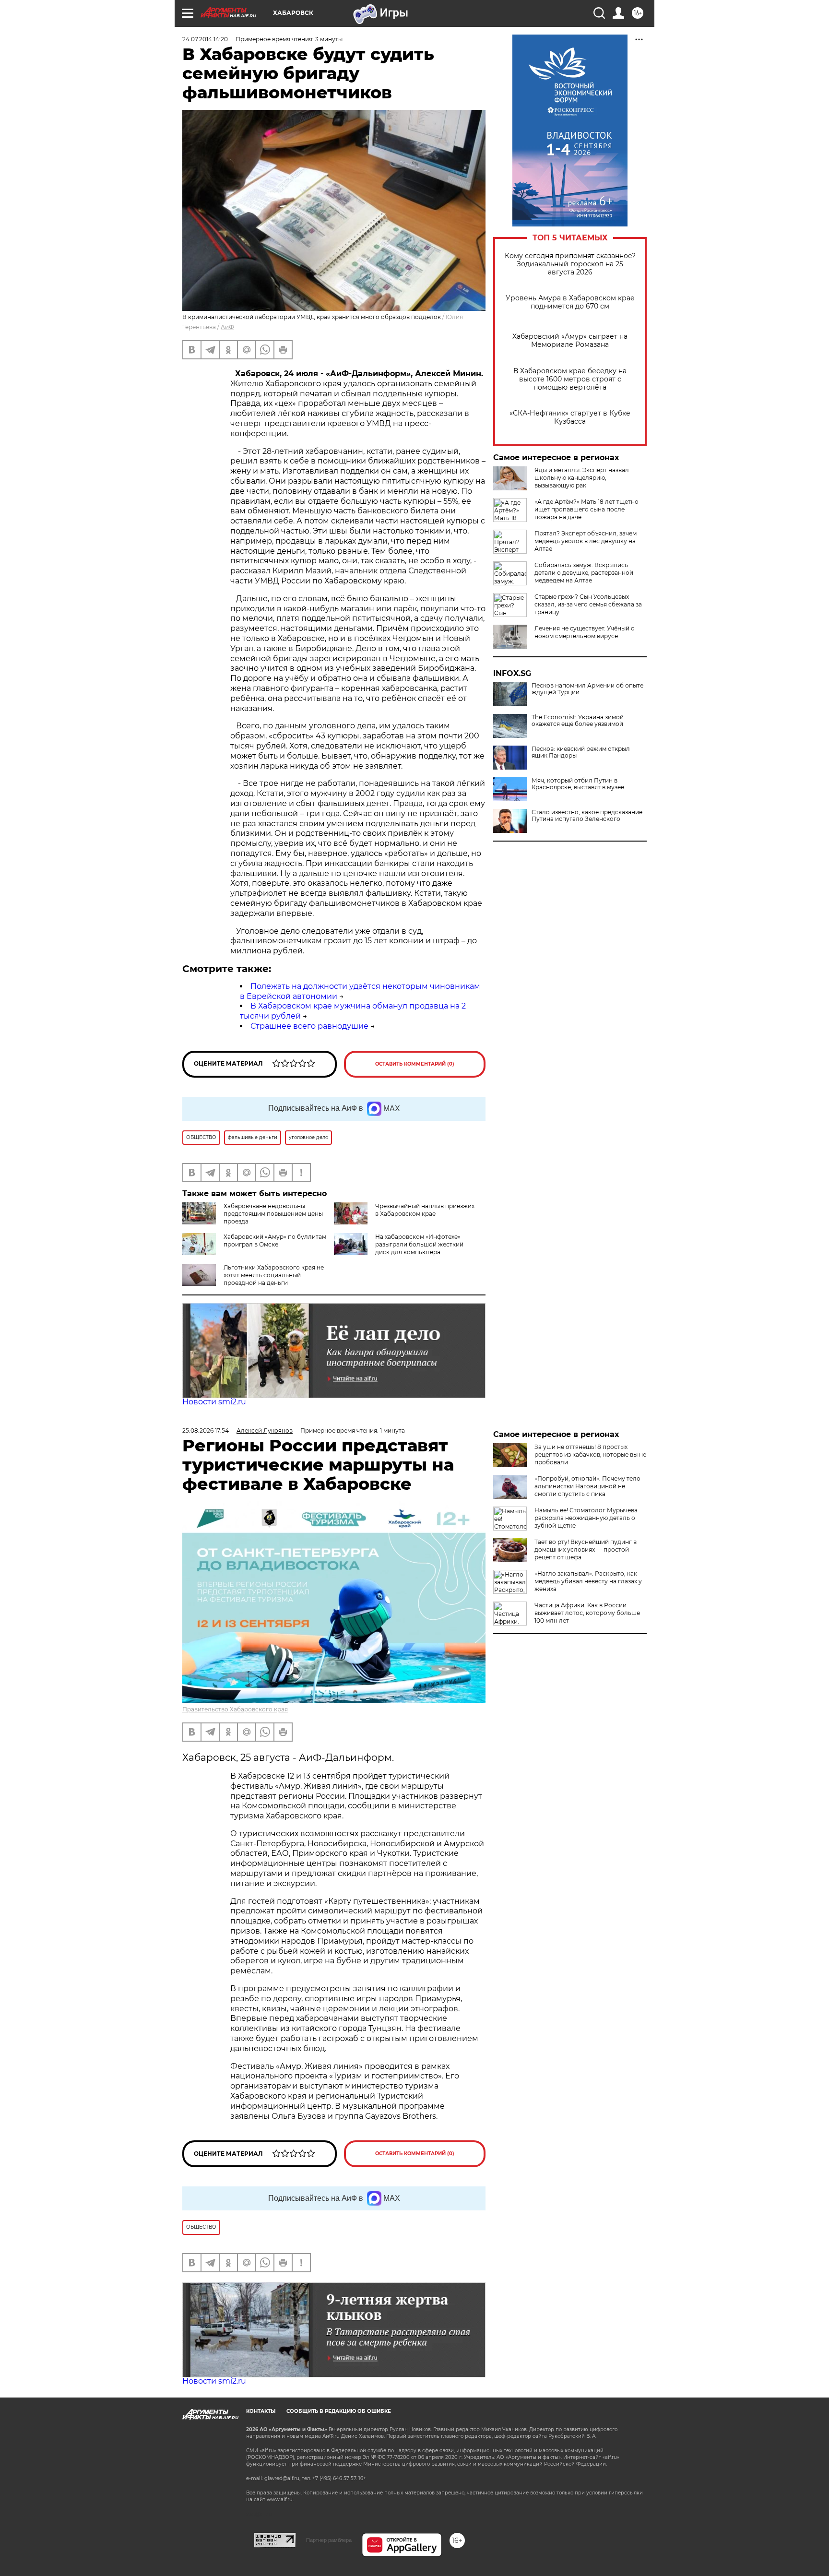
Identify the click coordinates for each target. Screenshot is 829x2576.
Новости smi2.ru (214, 1402)
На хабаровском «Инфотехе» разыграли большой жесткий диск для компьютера (419, 1244)
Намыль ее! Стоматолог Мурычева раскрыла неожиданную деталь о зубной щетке (586, 1518)
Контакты (261, 2411)
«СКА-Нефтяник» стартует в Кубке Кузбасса (570, 417)
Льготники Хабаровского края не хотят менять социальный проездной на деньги (274, 1275)
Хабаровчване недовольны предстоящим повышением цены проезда (273, 1214)
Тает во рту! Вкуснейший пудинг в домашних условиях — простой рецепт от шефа (586, 1549)
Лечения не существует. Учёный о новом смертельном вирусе (585, 632)
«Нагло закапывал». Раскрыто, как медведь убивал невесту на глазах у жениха (588, 1581)
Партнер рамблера (329, 2540)
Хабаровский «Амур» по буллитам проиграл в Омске (275, 1241)
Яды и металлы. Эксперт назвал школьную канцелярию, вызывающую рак (582, 478)
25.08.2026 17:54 (206, 1430)
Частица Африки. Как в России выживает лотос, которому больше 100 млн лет (587, 1613)
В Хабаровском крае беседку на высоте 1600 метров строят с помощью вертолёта (570, 379)
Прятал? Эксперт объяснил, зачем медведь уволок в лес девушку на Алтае (586, 541)
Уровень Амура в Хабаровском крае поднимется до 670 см (570, 302)
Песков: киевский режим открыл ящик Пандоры (581, 752)
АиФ (227, 327)
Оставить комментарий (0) (415, 1064)
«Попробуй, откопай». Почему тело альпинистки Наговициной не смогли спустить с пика (587, 1486)
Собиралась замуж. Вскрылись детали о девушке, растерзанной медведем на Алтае (584, 573)
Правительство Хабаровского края (235, 1709)
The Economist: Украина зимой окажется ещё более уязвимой (578, 721)
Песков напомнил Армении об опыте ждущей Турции (587, 689)
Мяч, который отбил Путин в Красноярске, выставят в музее (578, 784)
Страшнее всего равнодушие (309, 1026)
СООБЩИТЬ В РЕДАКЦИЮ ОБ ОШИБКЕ (339, 2411)
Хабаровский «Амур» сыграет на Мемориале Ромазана (570, 341)
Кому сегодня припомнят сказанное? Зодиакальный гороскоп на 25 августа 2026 (570, 264)
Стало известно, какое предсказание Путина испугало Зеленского (587, 816)
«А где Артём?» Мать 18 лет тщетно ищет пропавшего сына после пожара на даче (586, 509)
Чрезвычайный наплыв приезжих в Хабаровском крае (425, 1210)
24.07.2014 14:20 (205, 39)
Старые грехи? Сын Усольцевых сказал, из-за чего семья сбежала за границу (588, 604)
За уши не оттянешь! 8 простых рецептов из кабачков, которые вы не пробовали (590, 1454)
